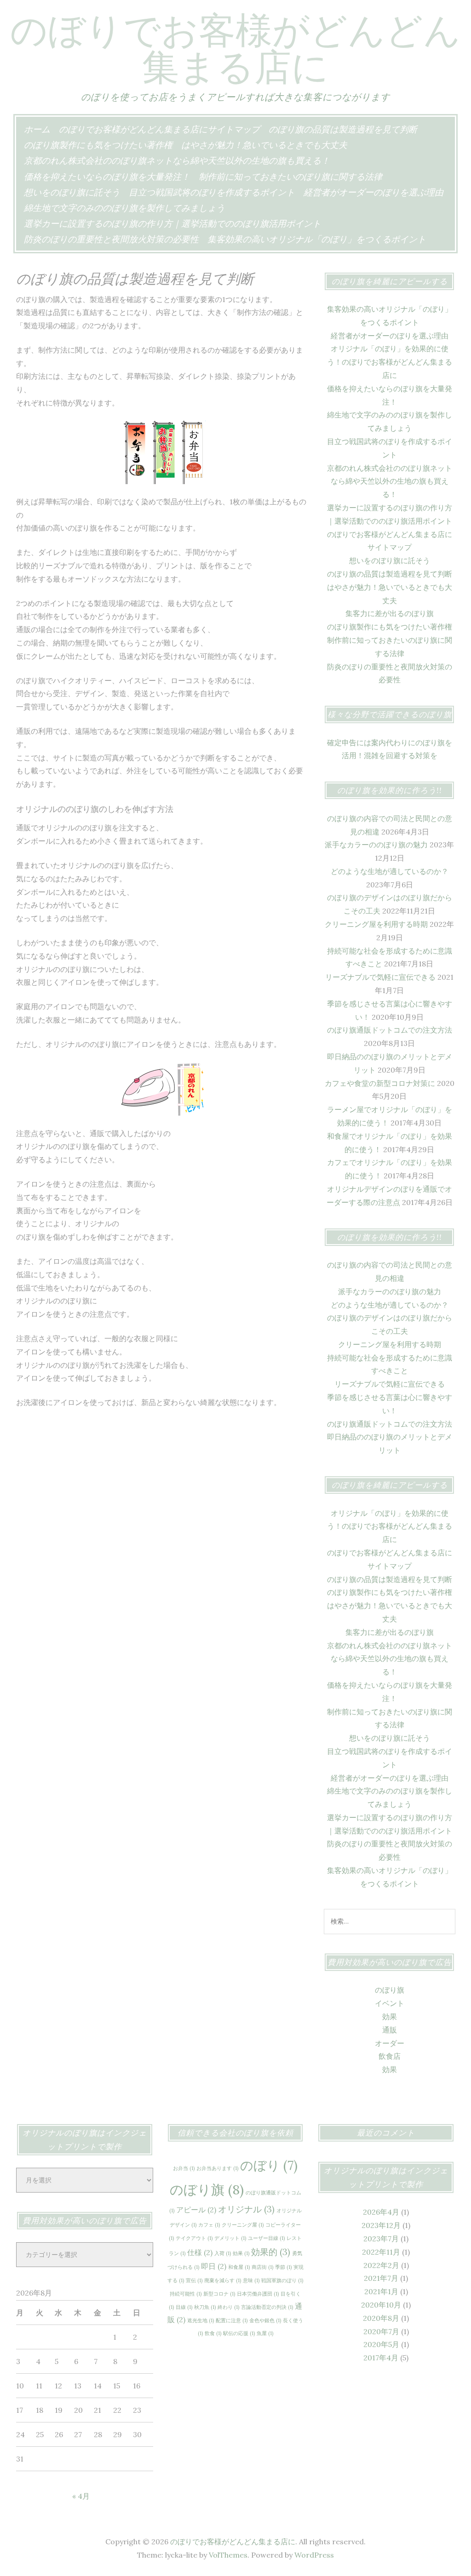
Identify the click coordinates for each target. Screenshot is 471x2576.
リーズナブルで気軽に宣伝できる (380, 977)
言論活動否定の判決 (267, 2307)
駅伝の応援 (239, 2333)
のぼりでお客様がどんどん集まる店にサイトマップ (159, 129)
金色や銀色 (265, 2320)
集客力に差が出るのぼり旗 (390, 613)
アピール (196, 2210)
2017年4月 (381, 2358)
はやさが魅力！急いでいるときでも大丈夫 (264, 145)
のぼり (269, 2165)
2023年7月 (381, 2239)
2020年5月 (381, 2344)
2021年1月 (381, 2291)
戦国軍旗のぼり (282, 2280)
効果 (390, 2016)
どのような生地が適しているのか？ (390, 871)
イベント (390, 2003)
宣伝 (194, 2280)
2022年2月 (381, 2265)
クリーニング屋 (243, 2225)
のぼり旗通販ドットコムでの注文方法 (390, 1030)
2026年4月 (381, 2212)
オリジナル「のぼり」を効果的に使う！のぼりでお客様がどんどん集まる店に (390, 362)
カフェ (209, 2225)
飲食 (213, 2333)
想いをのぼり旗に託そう (72, 192)
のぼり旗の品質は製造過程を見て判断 (343, 129)
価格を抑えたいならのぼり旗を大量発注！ (107, 177)
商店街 (262, 2267)
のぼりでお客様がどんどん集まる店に (235, 48)
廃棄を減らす (223, 2280)
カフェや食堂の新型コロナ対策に (380, 1083)
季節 (283, 2267)
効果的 (271, 2252)
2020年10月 (381, 2305)
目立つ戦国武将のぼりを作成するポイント (212, 192)
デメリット (230, 2238)
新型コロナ (219, 2294)
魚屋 (265, 2333)
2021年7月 (381, 2278)
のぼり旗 (390, 1990)
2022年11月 (381, 2252)
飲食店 (390, 2056)
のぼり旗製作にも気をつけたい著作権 (98, 145)
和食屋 (239, 2267)
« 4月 (81, 2496)
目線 (184, 2307)
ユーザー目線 (266, 2238)
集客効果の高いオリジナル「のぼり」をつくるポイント (317, 239)
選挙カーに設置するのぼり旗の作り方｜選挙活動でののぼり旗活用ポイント (172, 223)
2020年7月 (381, 2331)
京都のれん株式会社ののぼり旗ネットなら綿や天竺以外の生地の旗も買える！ (177, 160)
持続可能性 (186, 2294)
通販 (390, 2030)
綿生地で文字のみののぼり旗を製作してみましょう (124, 208)
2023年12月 (381, 2225)
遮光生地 (201, 2320)
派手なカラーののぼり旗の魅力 (376, 845)
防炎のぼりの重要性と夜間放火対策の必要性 (111, 239)
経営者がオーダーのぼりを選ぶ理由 (373, 192)
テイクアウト (194, 2238)
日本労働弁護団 (258, 2294)
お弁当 (184, 2168)
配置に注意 (232, 2320)
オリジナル (246, 2209)
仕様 (200, 2252)
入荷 (223, 2253)
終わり (228, 2307)
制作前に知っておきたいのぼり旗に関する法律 (290, 177)
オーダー (390, 2043)
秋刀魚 (205, 2307)
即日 (214, 2266)
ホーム (37, 129)
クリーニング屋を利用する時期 (376, 924)
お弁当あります (217, 2168)
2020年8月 (381, 2318)
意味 (251, 2280)
